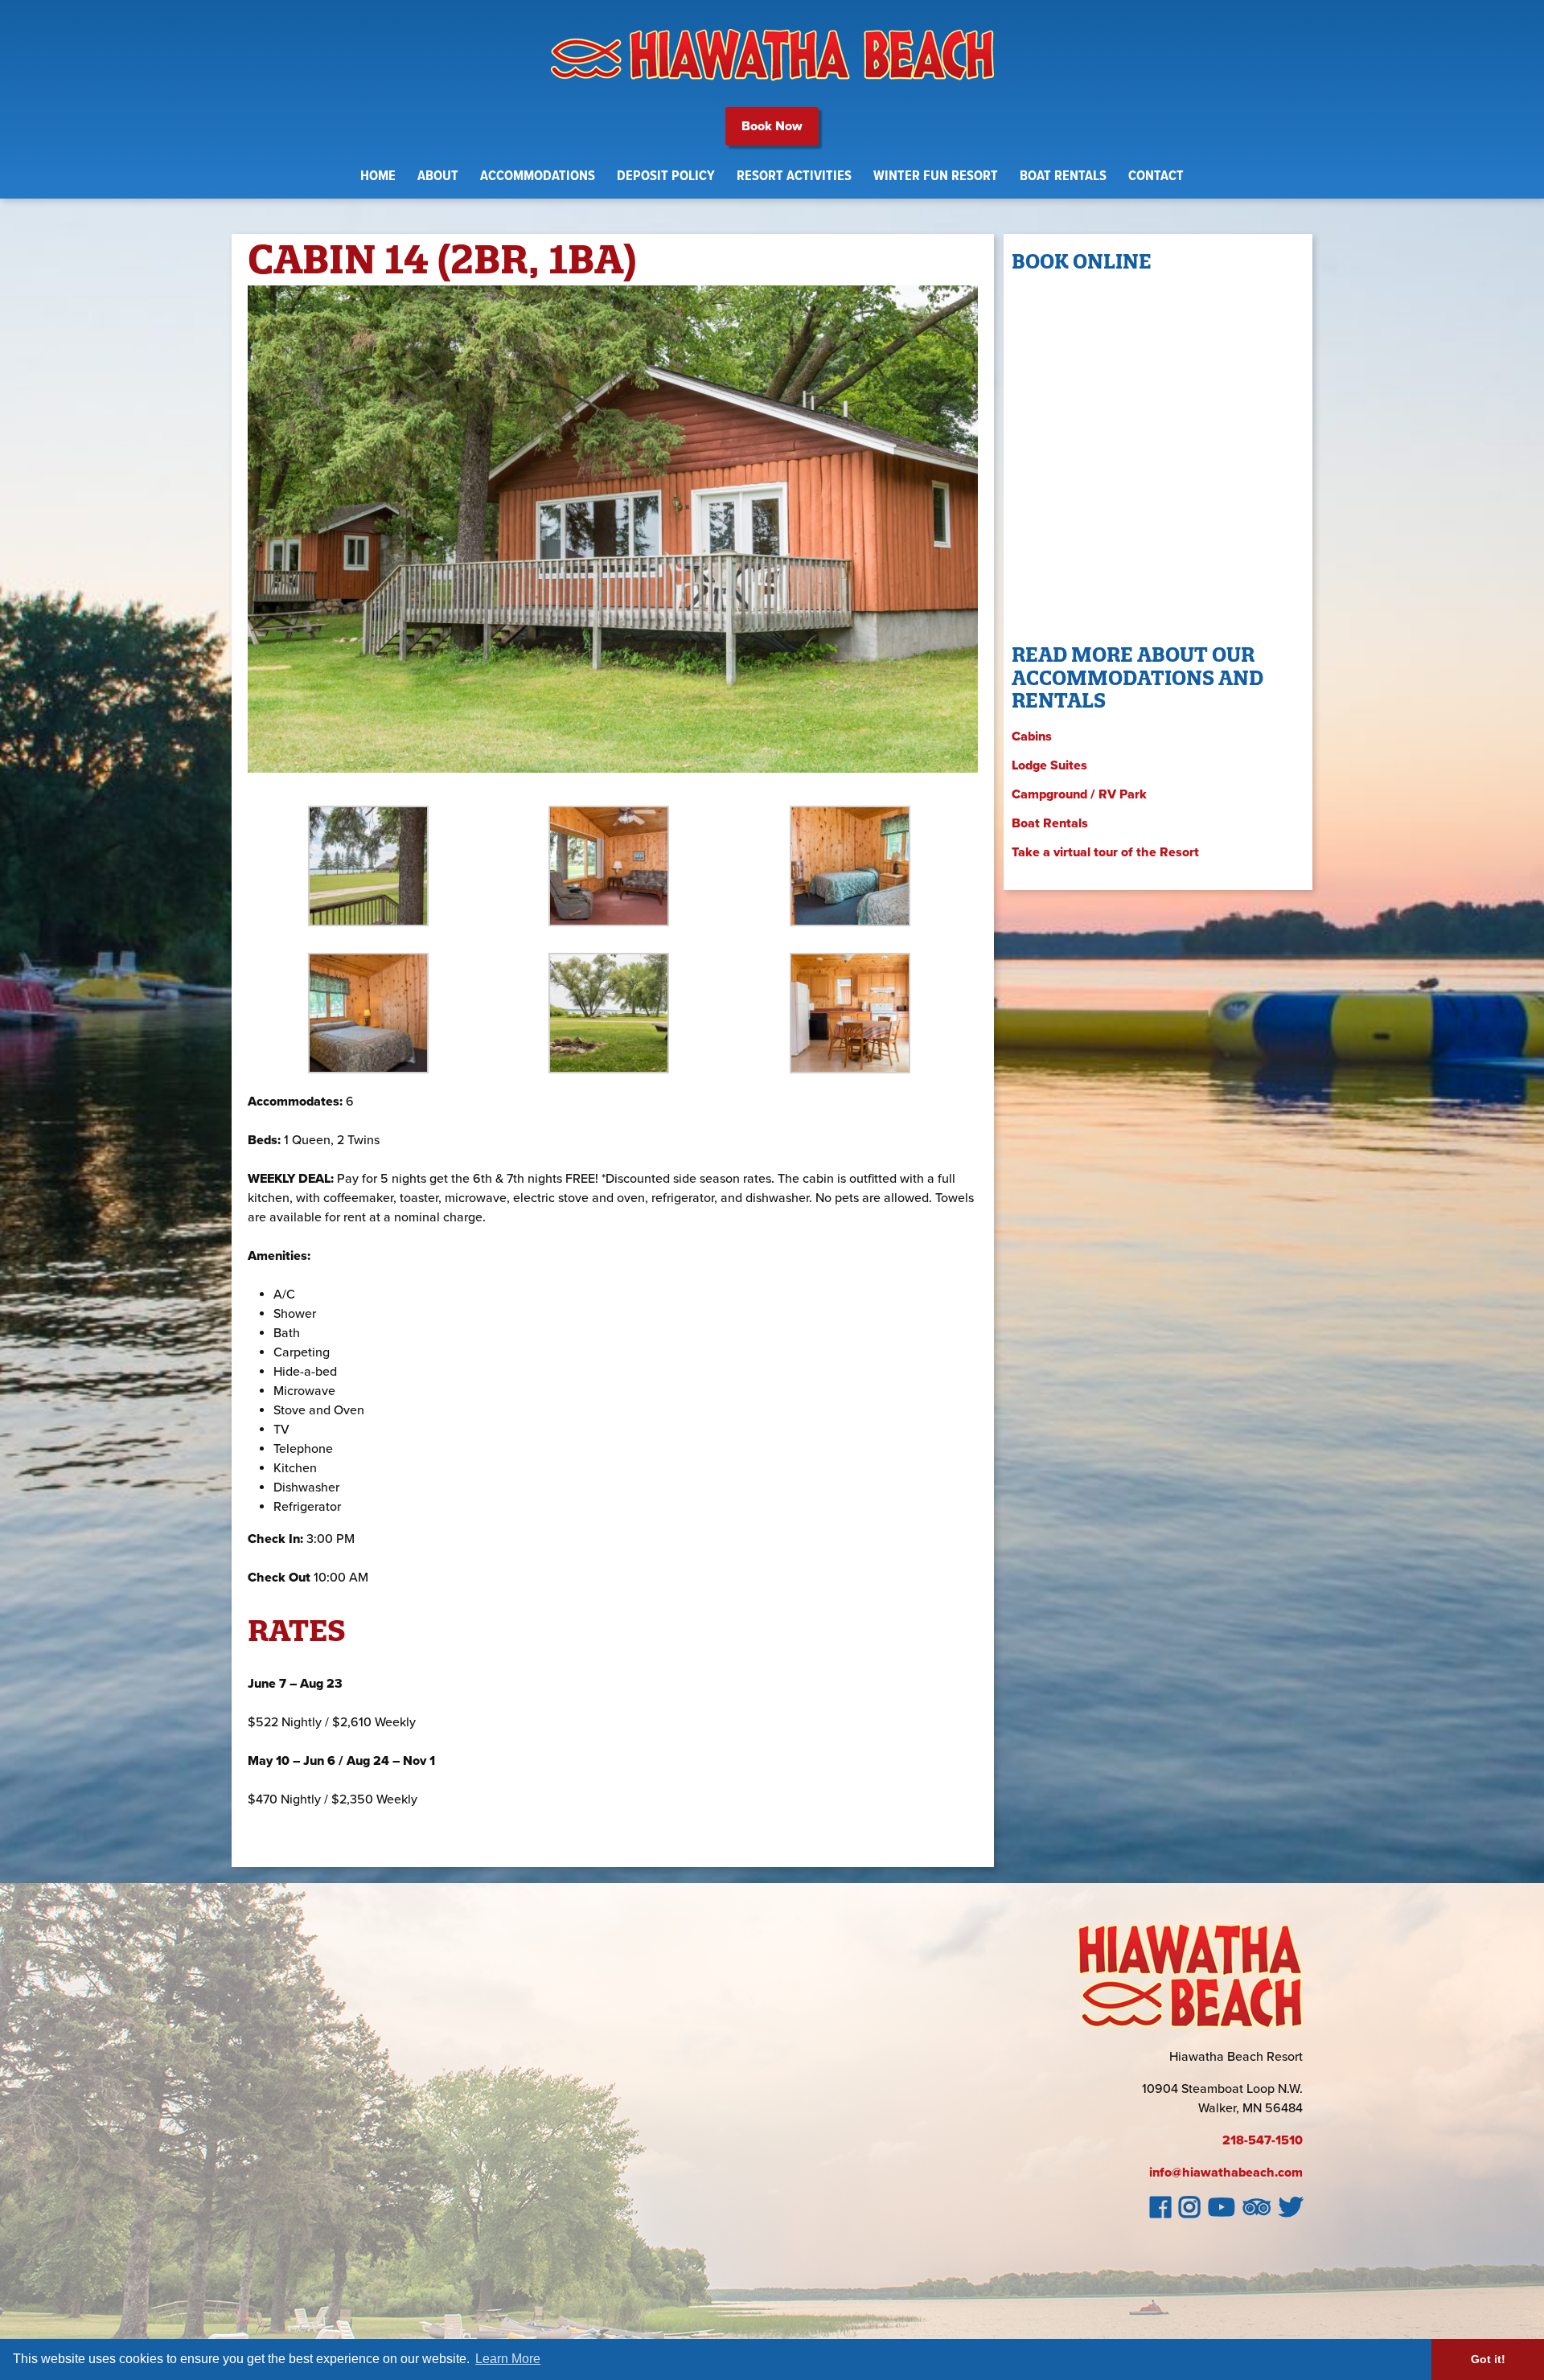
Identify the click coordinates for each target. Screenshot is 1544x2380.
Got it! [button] (1488, 2359)
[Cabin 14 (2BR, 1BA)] (613, 788)
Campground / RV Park (1079, 794)
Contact (1156, 176)
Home (378, 176)
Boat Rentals (1063, 176)
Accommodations (538, 176)
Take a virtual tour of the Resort (1105, 852)
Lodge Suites (1049, 765)
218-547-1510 (1263, 2140)
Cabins (1032, 737)
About (438, 176)
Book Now (772, 126)
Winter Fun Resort (936, 176)
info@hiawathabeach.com (1226, 2173)
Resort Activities (794, 176)
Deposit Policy (666, 176)
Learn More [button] (508, 2359)
